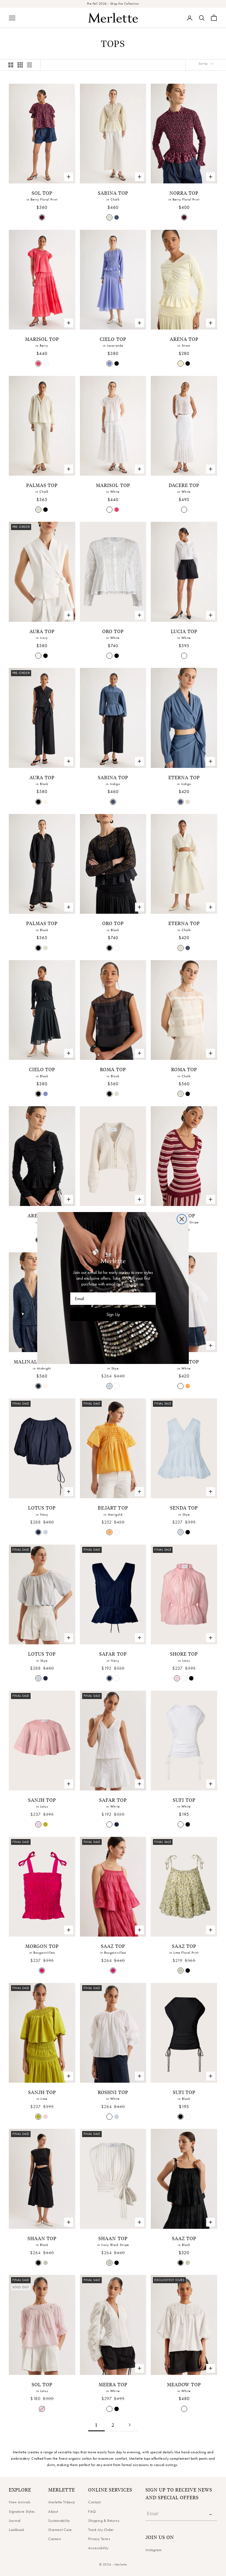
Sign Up (113, 1314)
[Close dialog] (182, 1219)
